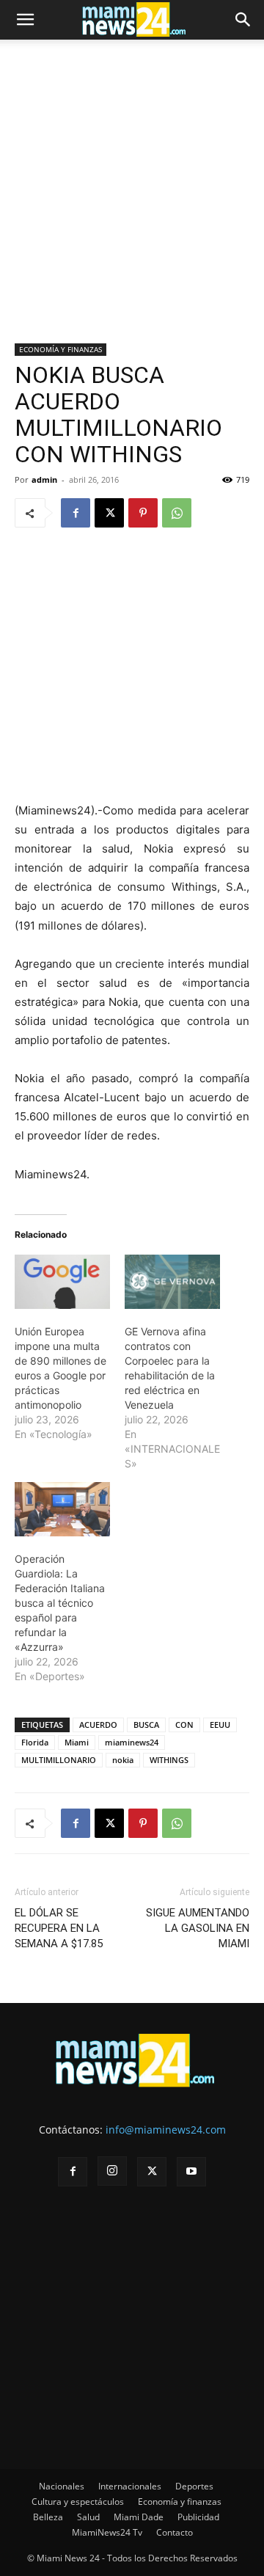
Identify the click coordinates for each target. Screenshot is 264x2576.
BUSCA (146, 1725)
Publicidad (198, 2517)
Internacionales (130, 2486)
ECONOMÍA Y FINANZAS (60, 349)
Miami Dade (139, 2517)
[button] (25, 20)
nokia (123, 1760)
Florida (35, 1742)
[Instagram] (112, 2171)
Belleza (48, 2517)
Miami (77, 1742)
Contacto (175, 2532)
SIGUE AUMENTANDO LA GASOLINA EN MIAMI (198, 1928)
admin (44, 479)
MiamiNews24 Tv (107, 2532)
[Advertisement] (132, 205)
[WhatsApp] (177, 513)
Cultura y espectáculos (78, 2502)
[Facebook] (76, 513)
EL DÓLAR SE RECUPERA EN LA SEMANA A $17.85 (59, 1928)
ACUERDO (98, 1725)
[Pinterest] (143, 513)
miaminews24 (132, 1742)
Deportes (194, 2486)
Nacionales (62, 2486)
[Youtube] (191, 2172)
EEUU (220, 1725)
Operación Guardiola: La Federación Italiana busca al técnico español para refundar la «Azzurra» (60, 1603)
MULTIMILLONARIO (59, 1760)
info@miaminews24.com (166, 2130)
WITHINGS (169, 1760)
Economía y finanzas (180, 2502)
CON (184, 1725)
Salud (88, 2517)
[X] (109, 513)
